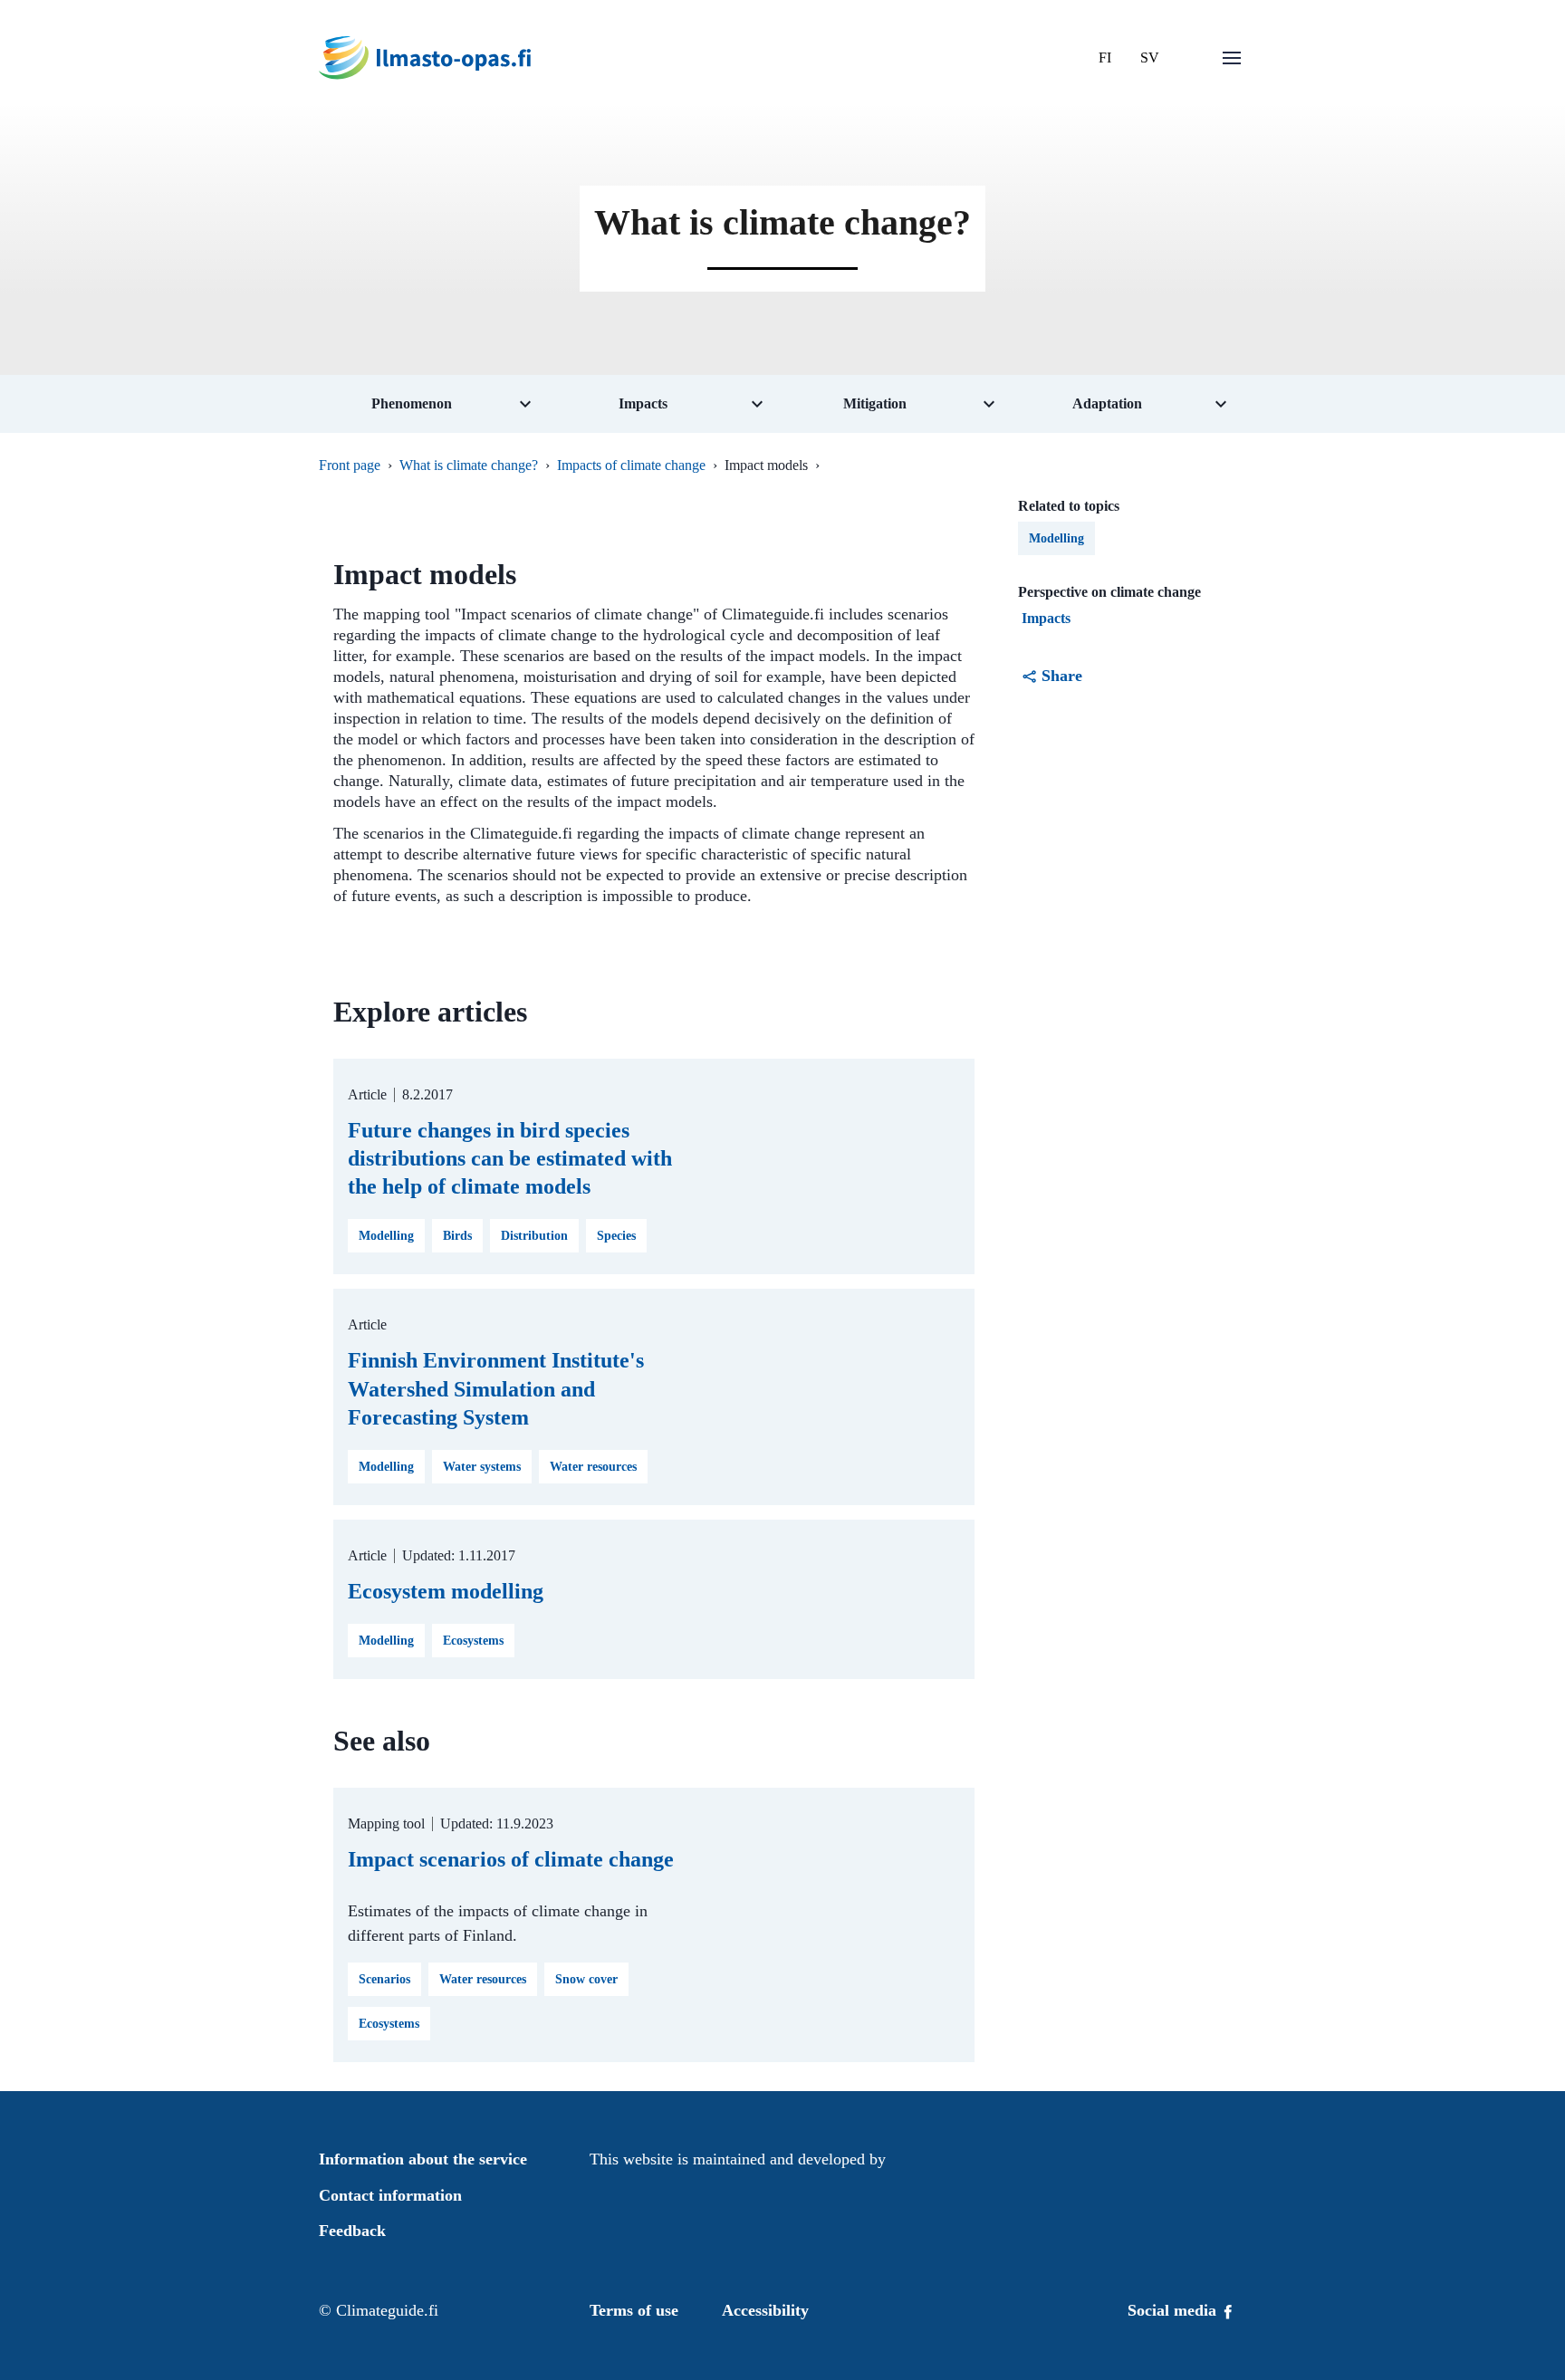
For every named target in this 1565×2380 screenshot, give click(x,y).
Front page (350, 465)
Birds (457, 1236)
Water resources (593, 1467)
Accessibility (765, 2310)
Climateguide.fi (387, 2310)
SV (1150, 58)
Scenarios (384, 1979)
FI (1105, 58)
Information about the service (423, 2159)
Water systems (482, 1467)
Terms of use (634, 2310)
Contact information (390, 2195)
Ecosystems (473, 1641)
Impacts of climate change (631, 465)
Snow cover (586, 1979)
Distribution (534, 1236)
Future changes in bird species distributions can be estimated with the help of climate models (510, 1158)
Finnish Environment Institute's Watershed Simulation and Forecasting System (496, 1388)
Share (1062, 676)
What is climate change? (469, 465)
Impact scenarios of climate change (511, 1859)
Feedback (352, 2231)
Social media (1174, 2310)
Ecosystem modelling (446, 1591)
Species (616, 1236)
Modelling (386, 1236)
